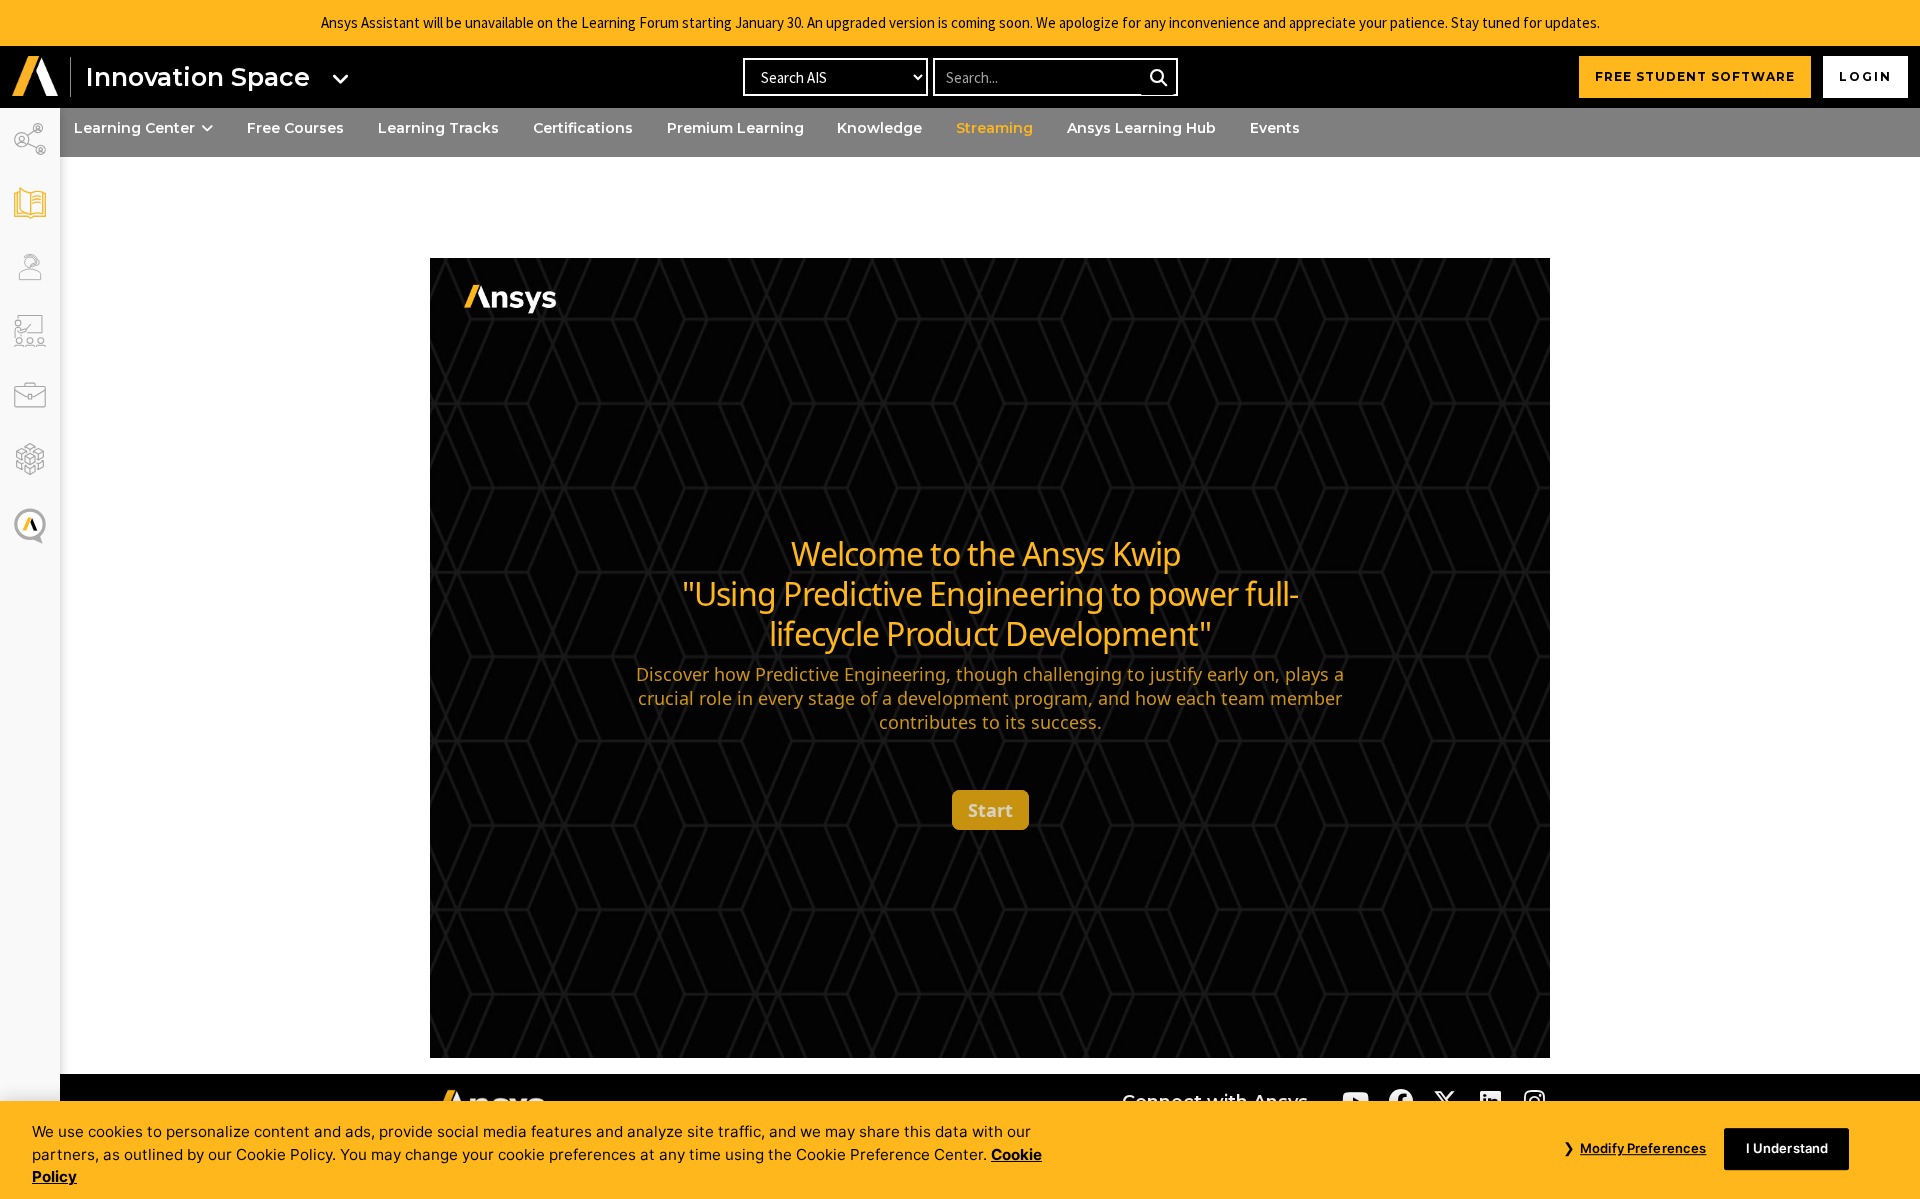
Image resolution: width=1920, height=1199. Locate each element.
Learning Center (134, 128)
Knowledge (879, 128)
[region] (960, 1150)
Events (1275, 128)
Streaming (994, 128)
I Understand (1787, 1148)
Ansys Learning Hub (1141, 128)
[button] (35, 77)
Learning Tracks (438, 128)
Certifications (583, 128)
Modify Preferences (1643, 1148)
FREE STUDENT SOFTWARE (1695, 76)
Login (1865, 76)
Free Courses (295, 128)
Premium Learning (735, 128)
